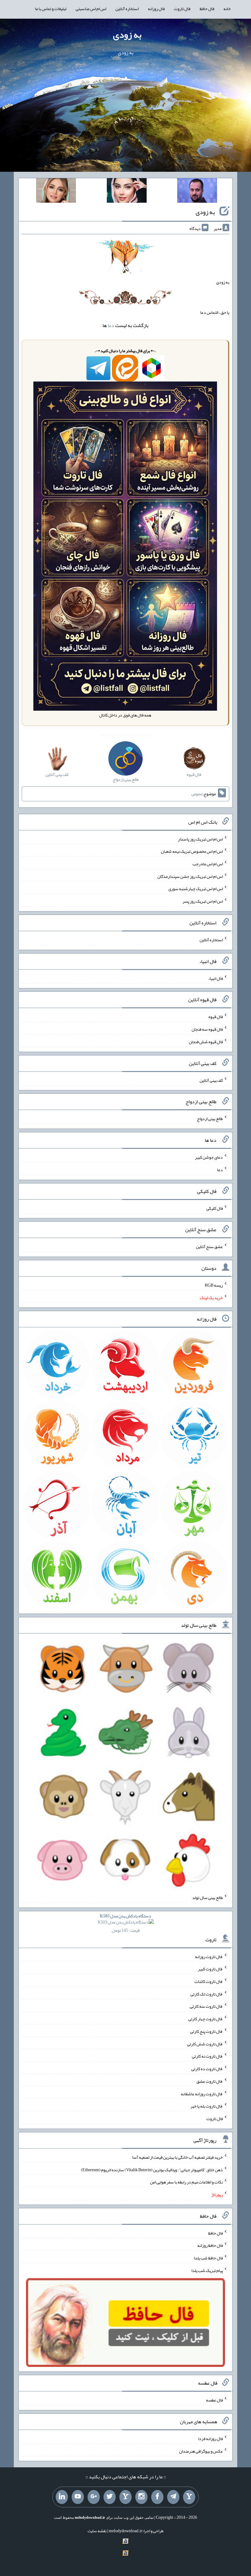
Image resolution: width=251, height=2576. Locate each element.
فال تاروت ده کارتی (207, 2069)
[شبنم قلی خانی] (56, 192)
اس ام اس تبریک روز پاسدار (200, 839)
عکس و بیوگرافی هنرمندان (201, 2451)
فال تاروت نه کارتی (207, 2056)
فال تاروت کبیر (210, 1969)
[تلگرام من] (173, 2497)
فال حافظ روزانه (210, 2245)
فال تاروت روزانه (209, 1956)
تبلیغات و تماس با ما (51, 9)
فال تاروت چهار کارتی (206, 2019)
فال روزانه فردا (210, 2439)
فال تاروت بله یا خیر (207, 2106)
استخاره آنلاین (127, 9)
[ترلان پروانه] (127, 192)
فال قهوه (216, 1017)
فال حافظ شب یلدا (208, 2258)
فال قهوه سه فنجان (207, 1029)
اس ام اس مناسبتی (91, 9)
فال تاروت (182, 9)
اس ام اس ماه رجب (208, 864)
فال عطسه (214, 2400)
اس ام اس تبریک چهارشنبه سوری (196, 889)
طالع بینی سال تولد (208, 1897)
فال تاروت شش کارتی (205, 2044)
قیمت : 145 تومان (125, 1923)
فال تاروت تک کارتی (207, 1994)
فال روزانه (156, 9)
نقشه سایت (97, 2531)
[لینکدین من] (62, 2497)
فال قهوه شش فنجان (206, 1042)
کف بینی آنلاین (211, 1080)
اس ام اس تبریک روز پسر (203, 901)
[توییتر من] (110, 2497)
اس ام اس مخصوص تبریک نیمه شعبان (192, 851)
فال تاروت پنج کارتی (206, 2031)
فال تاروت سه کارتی (206, 2006)
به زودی (127, 35)
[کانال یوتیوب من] (78, 2497)
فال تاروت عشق (210, 2081)
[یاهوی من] (189, 2497)
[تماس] (125, 2497)
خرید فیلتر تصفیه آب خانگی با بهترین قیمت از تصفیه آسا (178, 2157)
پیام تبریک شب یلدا (207, 2270)
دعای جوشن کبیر (209, 1157)
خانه (227, 9)
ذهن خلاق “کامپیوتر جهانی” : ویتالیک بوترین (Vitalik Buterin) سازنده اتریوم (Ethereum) (152, 2169)
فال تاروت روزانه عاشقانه (202, 2093)
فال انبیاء (215, 978)
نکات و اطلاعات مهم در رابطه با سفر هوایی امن (186, 2182)
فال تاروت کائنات (209, 1981)
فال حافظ (207, 9)
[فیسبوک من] (157, 2497)
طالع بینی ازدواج (210, 1119)
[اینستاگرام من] (141, 2497)
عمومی (197, 794)
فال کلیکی (215, 1208)
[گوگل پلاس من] (94, 2497)
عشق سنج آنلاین (209, 1247)
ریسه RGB (214, 1285)
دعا (111, 325)
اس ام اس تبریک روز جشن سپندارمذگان (190, 876)
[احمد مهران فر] (197, 192)
